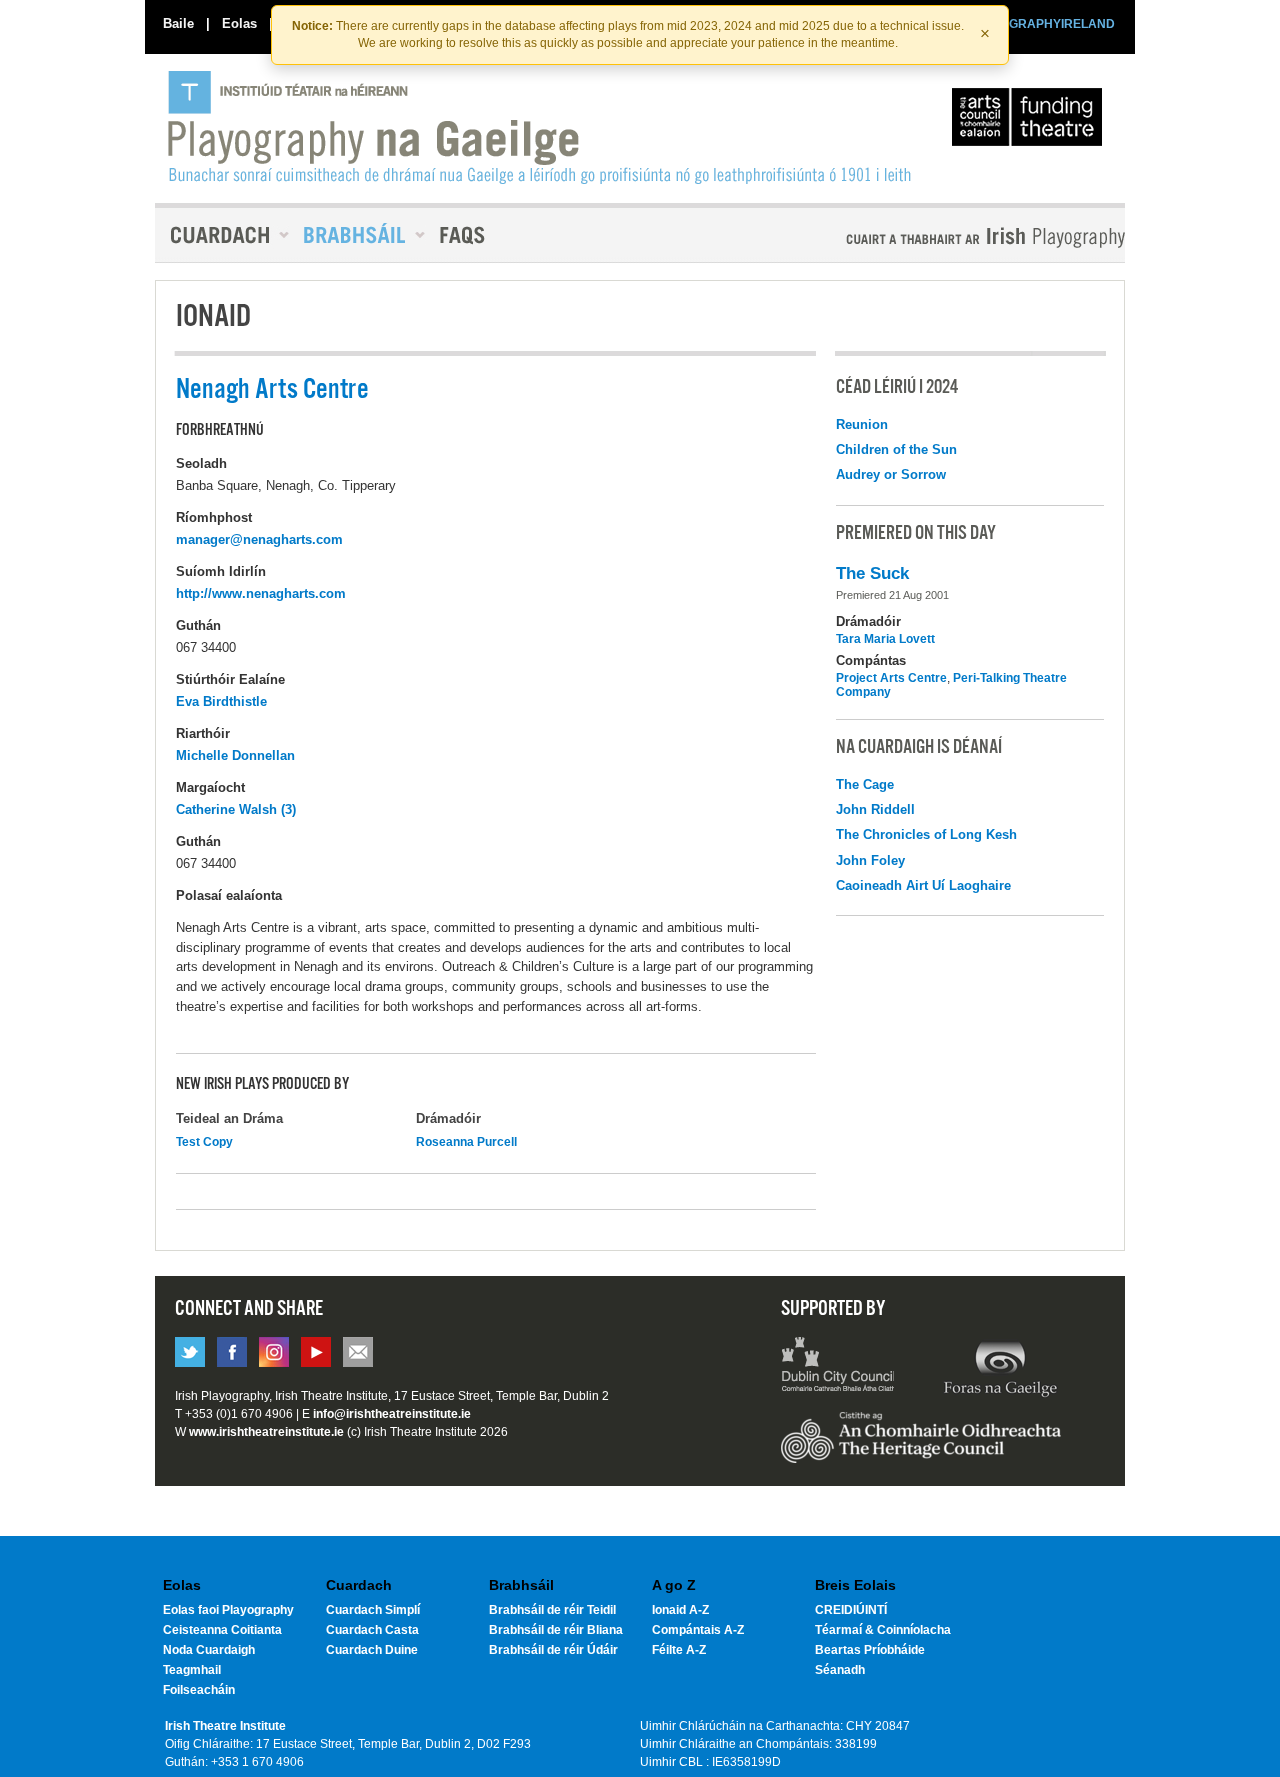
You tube (316, 1352)
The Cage (865, 784)
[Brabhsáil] (357, 235)
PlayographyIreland (541, 127)
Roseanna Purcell (466, 1142)
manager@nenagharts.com (259, 539)
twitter (190, 1352)
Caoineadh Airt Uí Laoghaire (923, 885)
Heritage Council (921, 1447)
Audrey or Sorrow (891, 474)
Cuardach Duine (372, 1650)
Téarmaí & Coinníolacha (883, 1630)
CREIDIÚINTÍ (851, 1610)
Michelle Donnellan (235, 755)
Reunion (862, 424)
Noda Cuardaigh (209, 1650)
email (358, 1352)
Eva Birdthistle (221, 701)
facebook (232, 1352)
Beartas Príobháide (870, 1650)
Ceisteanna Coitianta (222, 1630)
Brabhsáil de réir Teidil (552, 1610)
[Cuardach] (222, 235)
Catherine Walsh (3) (236, 809)
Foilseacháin (199, 1690)
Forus (1000, 1367)
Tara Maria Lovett (885, 639)
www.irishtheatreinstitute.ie (266, 1432)
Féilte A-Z (679, 1650)
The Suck (872, 573)
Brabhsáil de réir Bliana (556, 1630)
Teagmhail (192, 1670)
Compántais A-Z (698, 1630)
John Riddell (875, 809)
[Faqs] (464, 235)
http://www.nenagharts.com (261, 593)
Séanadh (840, 1670)
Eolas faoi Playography (228, 1610)
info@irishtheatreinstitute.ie (392, 1414)
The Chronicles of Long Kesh (926, 834)
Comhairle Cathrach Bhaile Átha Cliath (838, 1367)
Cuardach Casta (372, 1630)
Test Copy (204, 1142)
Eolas (239, 23)
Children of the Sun (896, 449)
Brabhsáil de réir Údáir (553, 1650)
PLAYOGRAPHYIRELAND (1042, 24)
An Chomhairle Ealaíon (1031, 122)
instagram (274, 1352)
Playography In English (952, 237)
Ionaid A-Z (680, 1610)
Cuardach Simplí (373, 1610)
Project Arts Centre (891, 678)
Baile (178, 23)
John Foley (870, 860)
